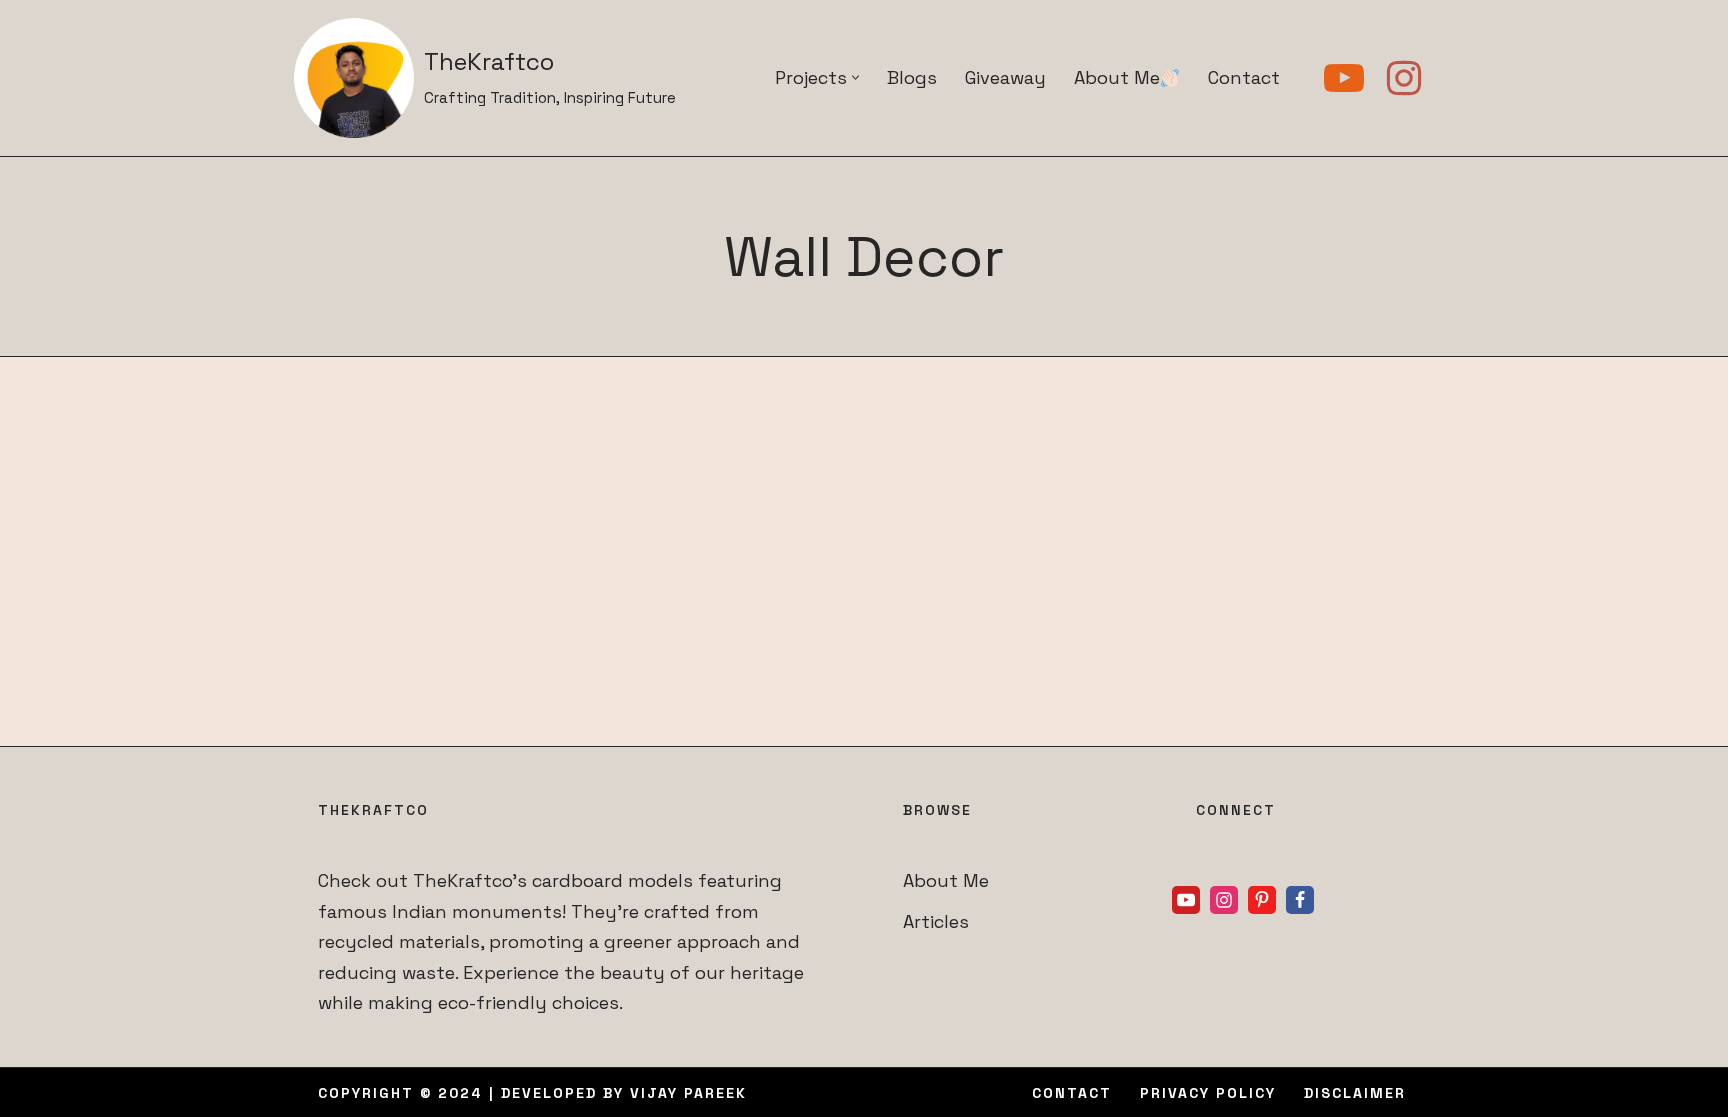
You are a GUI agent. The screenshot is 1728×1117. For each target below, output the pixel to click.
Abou (926, 880)
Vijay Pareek (688, 1093)
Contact (1244, 77)
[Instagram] (1404, 78)
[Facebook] (1300, 900)
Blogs (912, 77)
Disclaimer (1355, 1093)
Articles (936, 921)
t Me (969, 880)
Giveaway (1005, 77)
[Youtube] (1344, 78)
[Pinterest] (1262, 900)
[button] (855, 77)
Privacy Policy (1208, 1093)
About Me (1117, 77)
